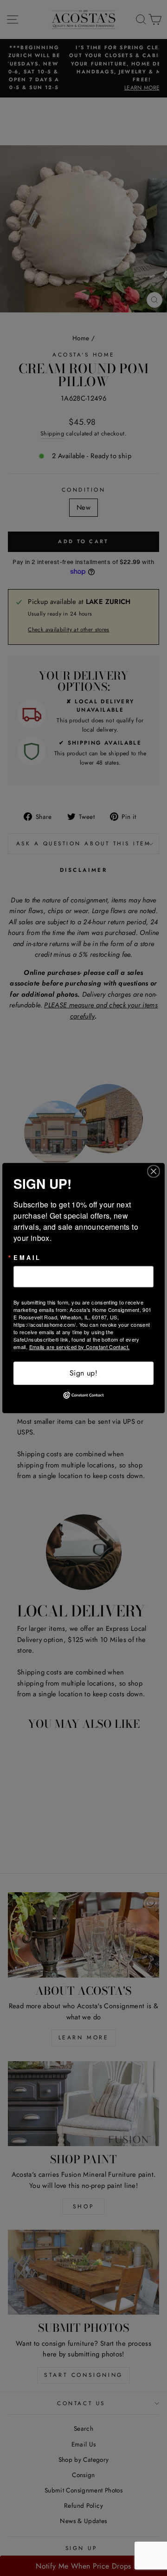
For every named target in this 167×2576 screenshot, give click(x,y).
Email (27, 1258)
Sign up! (83, 1373)
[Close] (156, 1171)
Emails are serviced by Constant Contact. (80, 1347)
